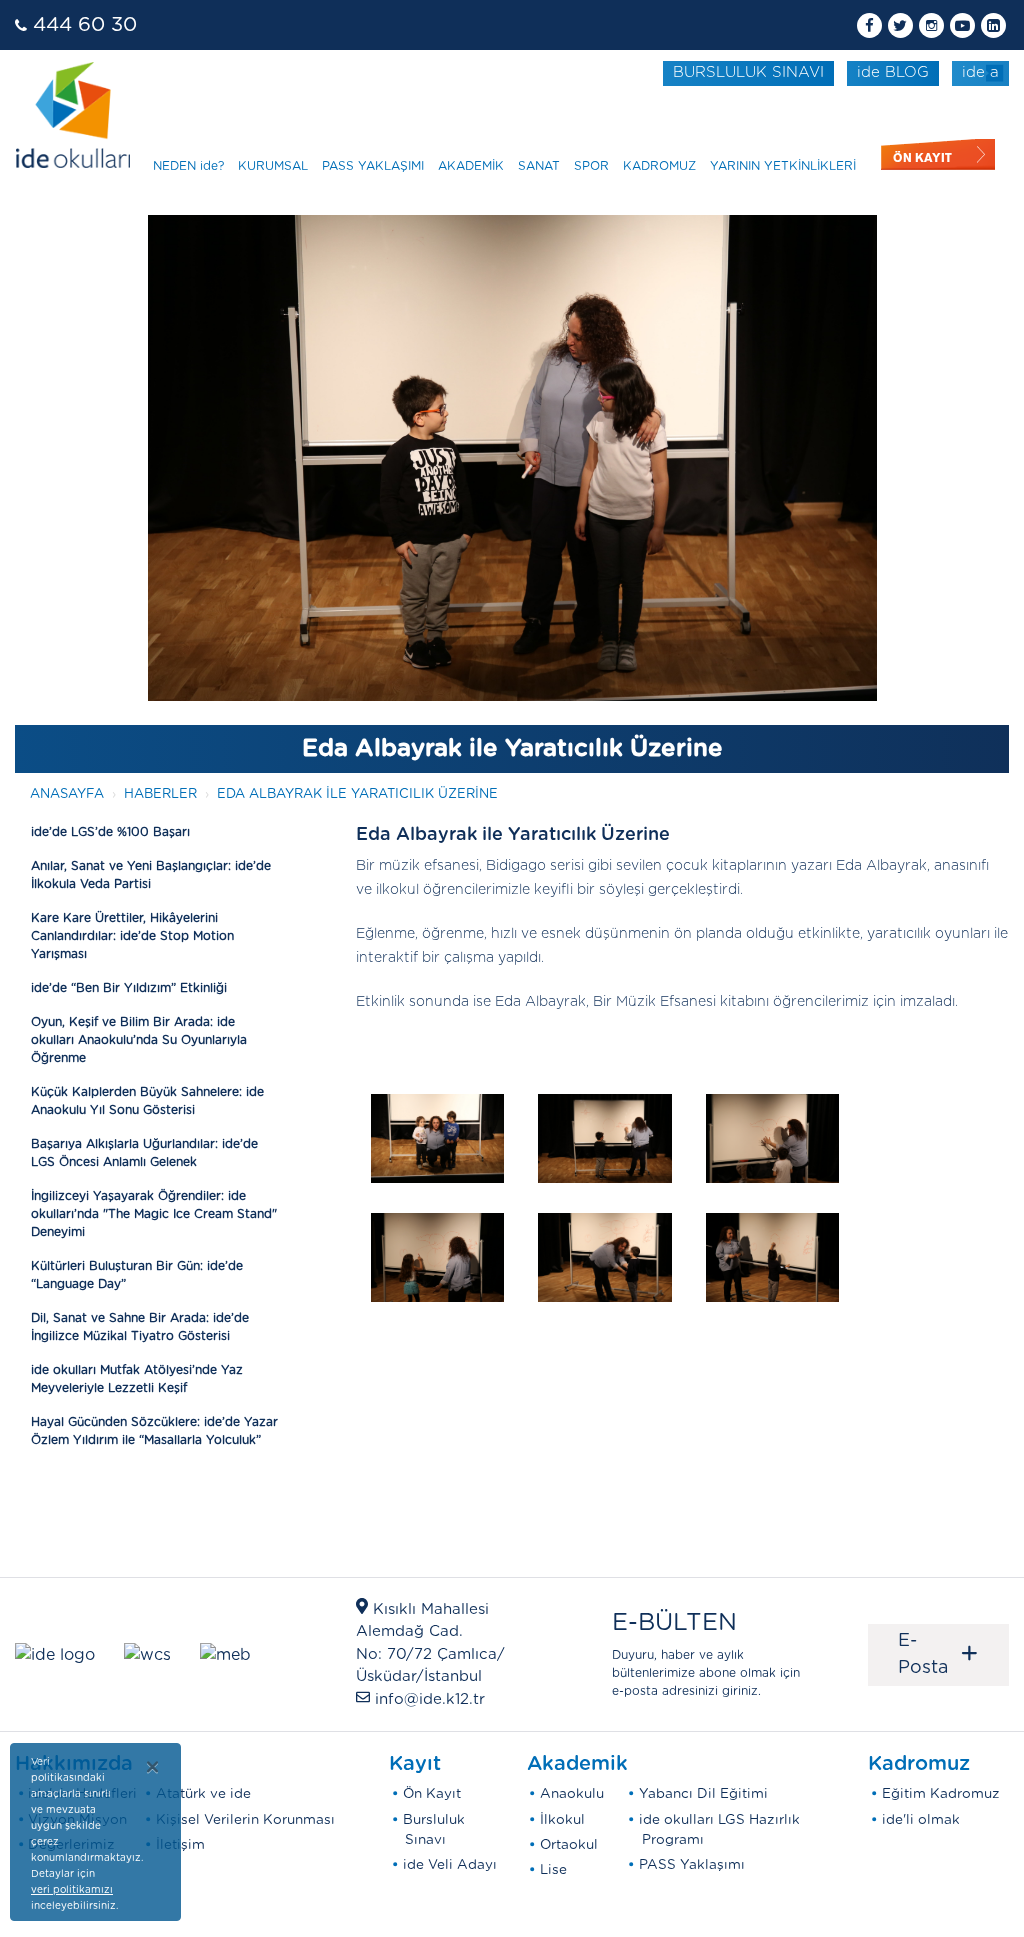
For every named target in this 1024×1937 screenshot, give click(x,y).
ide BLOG (893, 72)
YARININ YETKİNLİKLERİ (783, 166)
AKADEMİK (471, 166)
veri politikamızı (72, 1890)
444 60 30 (85, 25)
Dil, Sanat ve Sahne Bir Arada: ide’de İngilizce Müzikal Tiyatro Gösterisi (140, 1327)
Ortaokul (569, 1845)
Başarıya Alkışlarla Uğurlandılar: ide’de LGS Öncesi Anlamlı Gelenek (144, 1153)
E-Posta (938, 1654)
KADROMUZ (659, 166)
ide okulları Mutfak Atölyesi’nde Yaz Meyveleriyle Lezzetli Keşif (137, 1379)
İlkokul (562, 1820)
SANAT (539, 166)
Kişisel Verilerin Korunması (245, 1820)
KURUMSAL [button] (273, 166)
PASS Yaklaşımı (692, 1865)
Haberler (160, 794)
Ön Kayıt (432, 1794)
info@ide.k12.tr (430, 1699)
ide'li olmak (921, 1820)
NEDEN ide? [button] (188, 166)
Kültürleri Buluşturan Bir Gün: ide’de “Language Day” (137, 1275)
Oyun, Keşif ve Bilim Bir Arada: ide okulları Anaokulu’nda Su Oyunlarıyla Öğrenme (139, 1040)
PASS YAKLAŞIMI (373, 166)
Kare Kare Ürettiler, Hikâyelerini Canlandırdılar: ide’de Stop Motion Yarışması (132, 936)
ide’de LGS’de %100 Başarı (110, 832)
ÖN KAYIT (922, 158)
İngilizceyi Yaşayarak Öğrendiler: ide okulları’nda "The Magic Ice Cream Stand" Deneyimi (154, 1214)
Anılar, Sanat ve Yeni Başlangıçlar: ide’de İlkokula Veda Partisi (151, 875)
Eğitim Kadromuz (941, 1794)
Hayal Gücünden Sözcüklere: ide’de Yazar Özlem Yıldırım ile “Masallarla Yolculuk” (154, 1431)
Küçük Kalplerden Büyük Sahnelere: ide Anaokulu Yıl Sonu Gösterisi (147, 1101)
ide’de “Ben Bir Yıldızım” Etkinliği (129, 988)
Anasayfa (67, 794)
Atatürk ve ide (203, 1794)
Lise (553, 1870)
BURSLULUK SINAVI (748, 72)
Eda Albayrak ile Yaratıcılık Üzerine (357, 794)
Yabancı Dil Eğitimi (703, 1794)
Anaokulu (572, 1794)
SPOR (591, 166)
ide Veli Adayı (450, 1865)
